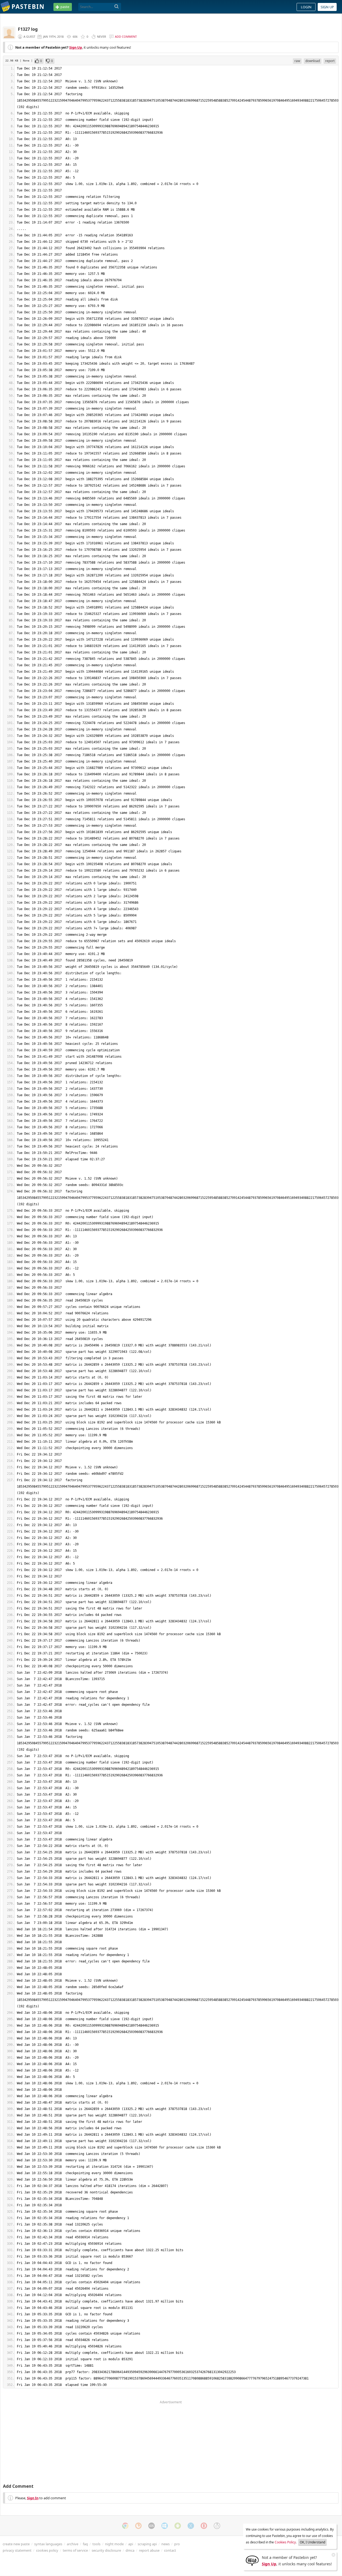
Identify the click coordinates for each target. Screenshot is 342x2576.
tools (96, 2544)
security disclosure (106, 2550)
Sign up (327, 7)
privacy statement (17, 2550)
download (313, 61)
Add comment (126, 36)
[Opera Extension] (204, 2526)
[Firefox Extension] (138, 2526)
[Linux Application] (217, 2526)
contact (170, 2550)
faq (85, 2544)
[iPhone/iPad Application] (151, 2526)
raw (297, 61)
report (330, 61)
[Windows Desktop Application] (165, 2526)
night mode (114, 2544)
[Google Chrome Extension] (125, 2526)
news (166, 2544)
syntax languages (48, 2544)
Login (306, 7)
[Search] (117, 7)
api (131, 2544)
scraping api (147, 2544)
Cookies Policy (285, 2542)
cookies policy (47, 2550)
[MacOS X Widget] (191, 2526)
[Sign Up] (252, 2560)
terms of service (75, 2550)
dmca (130, 2550)
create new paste (16, 2544)
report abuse (149, 2550)
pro (177, 2544)
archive (73, 2544)
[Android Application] (178, 2526)
